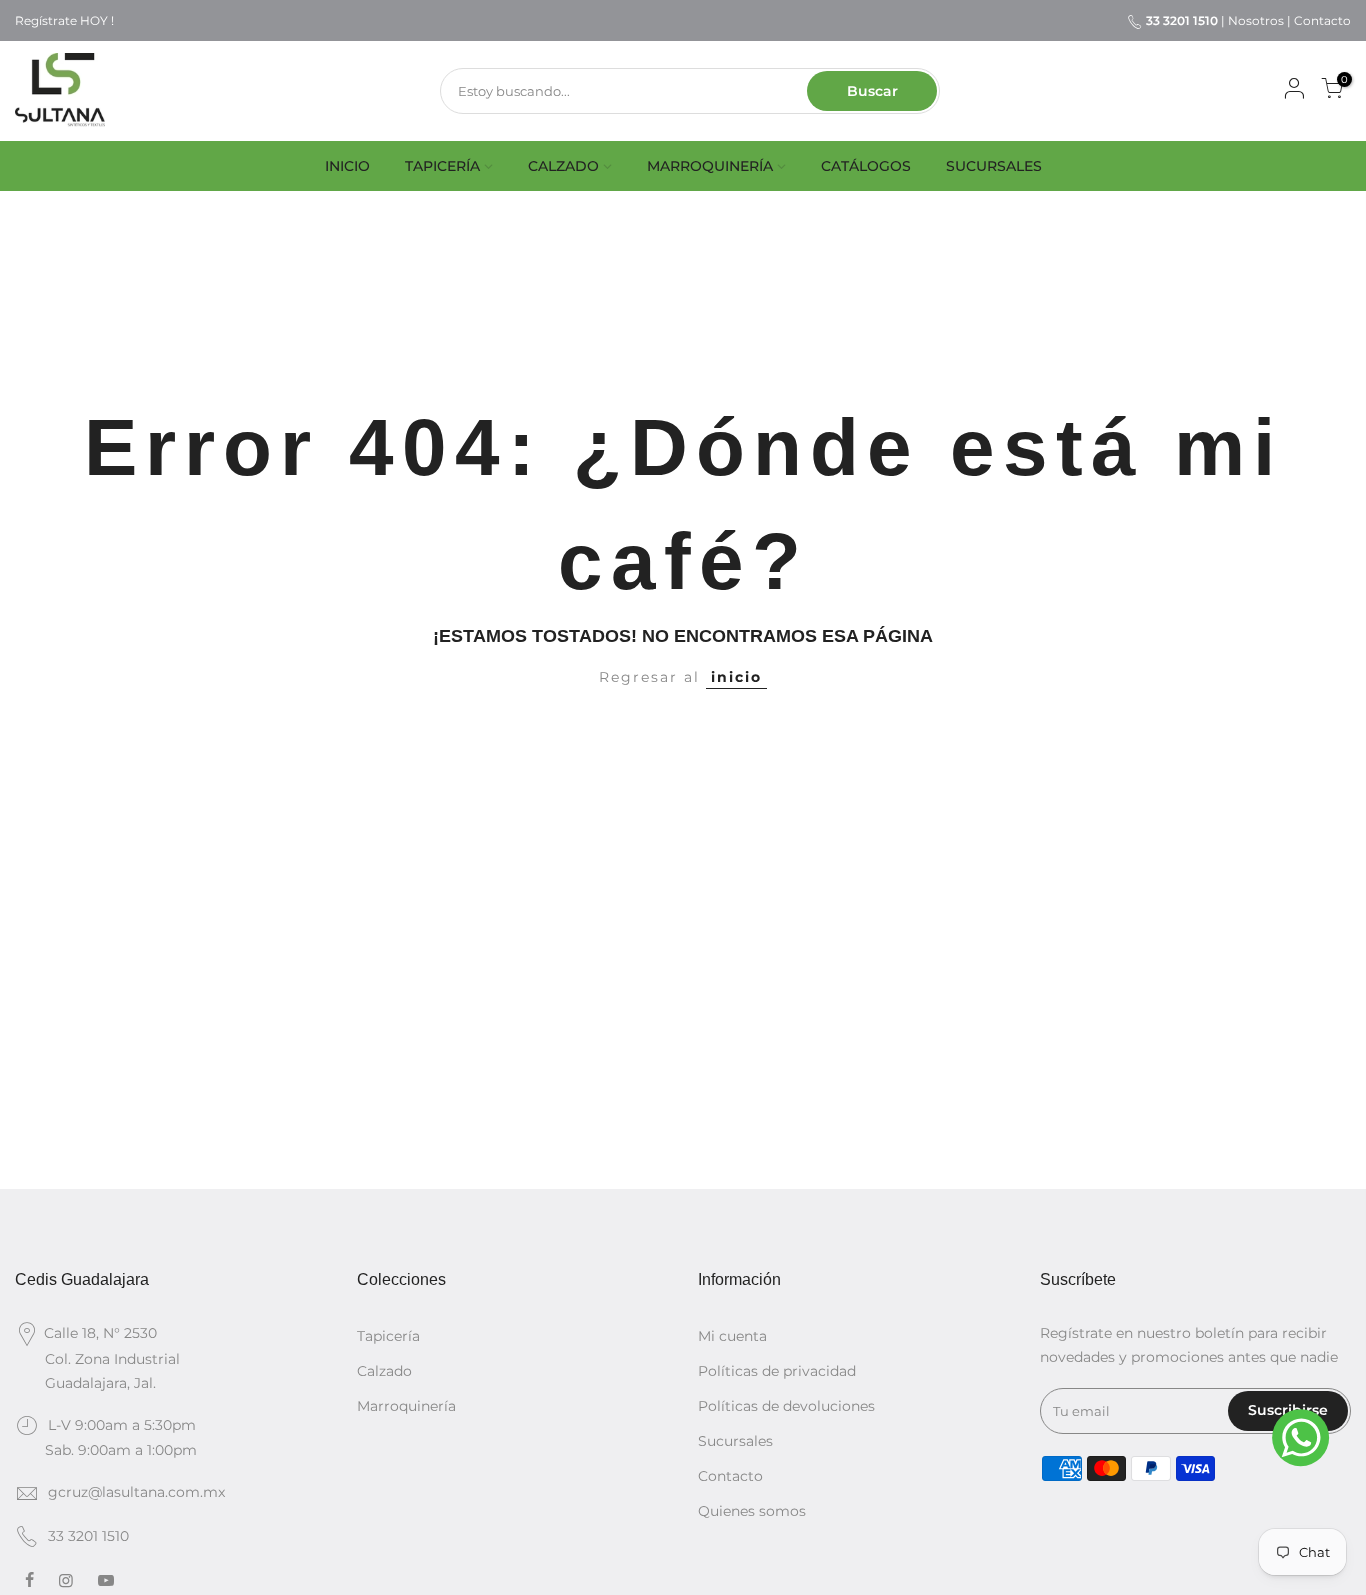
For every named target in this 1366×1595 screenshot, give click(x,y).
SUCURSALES (994, 166)
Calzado (384, 1371)
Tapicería (388, 1336)
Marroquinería (406, 1406)
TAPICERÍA (442, 166)
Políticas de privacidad (777, 1371)
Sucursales (735, 1441)
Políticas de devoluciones (786, 1406)
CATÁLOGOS (866, 166)
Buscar (872, 91)
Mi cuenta (732, 1336)
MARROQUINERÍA (710, 166)
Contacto (1322, 20)
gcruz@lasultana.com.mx (136, 1492)
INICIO (347, 166)
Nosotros (1256, 20)
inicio (736, 677)
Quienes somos (752, 1511)
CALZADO (563, 166)
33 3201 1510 (88, 1536)
